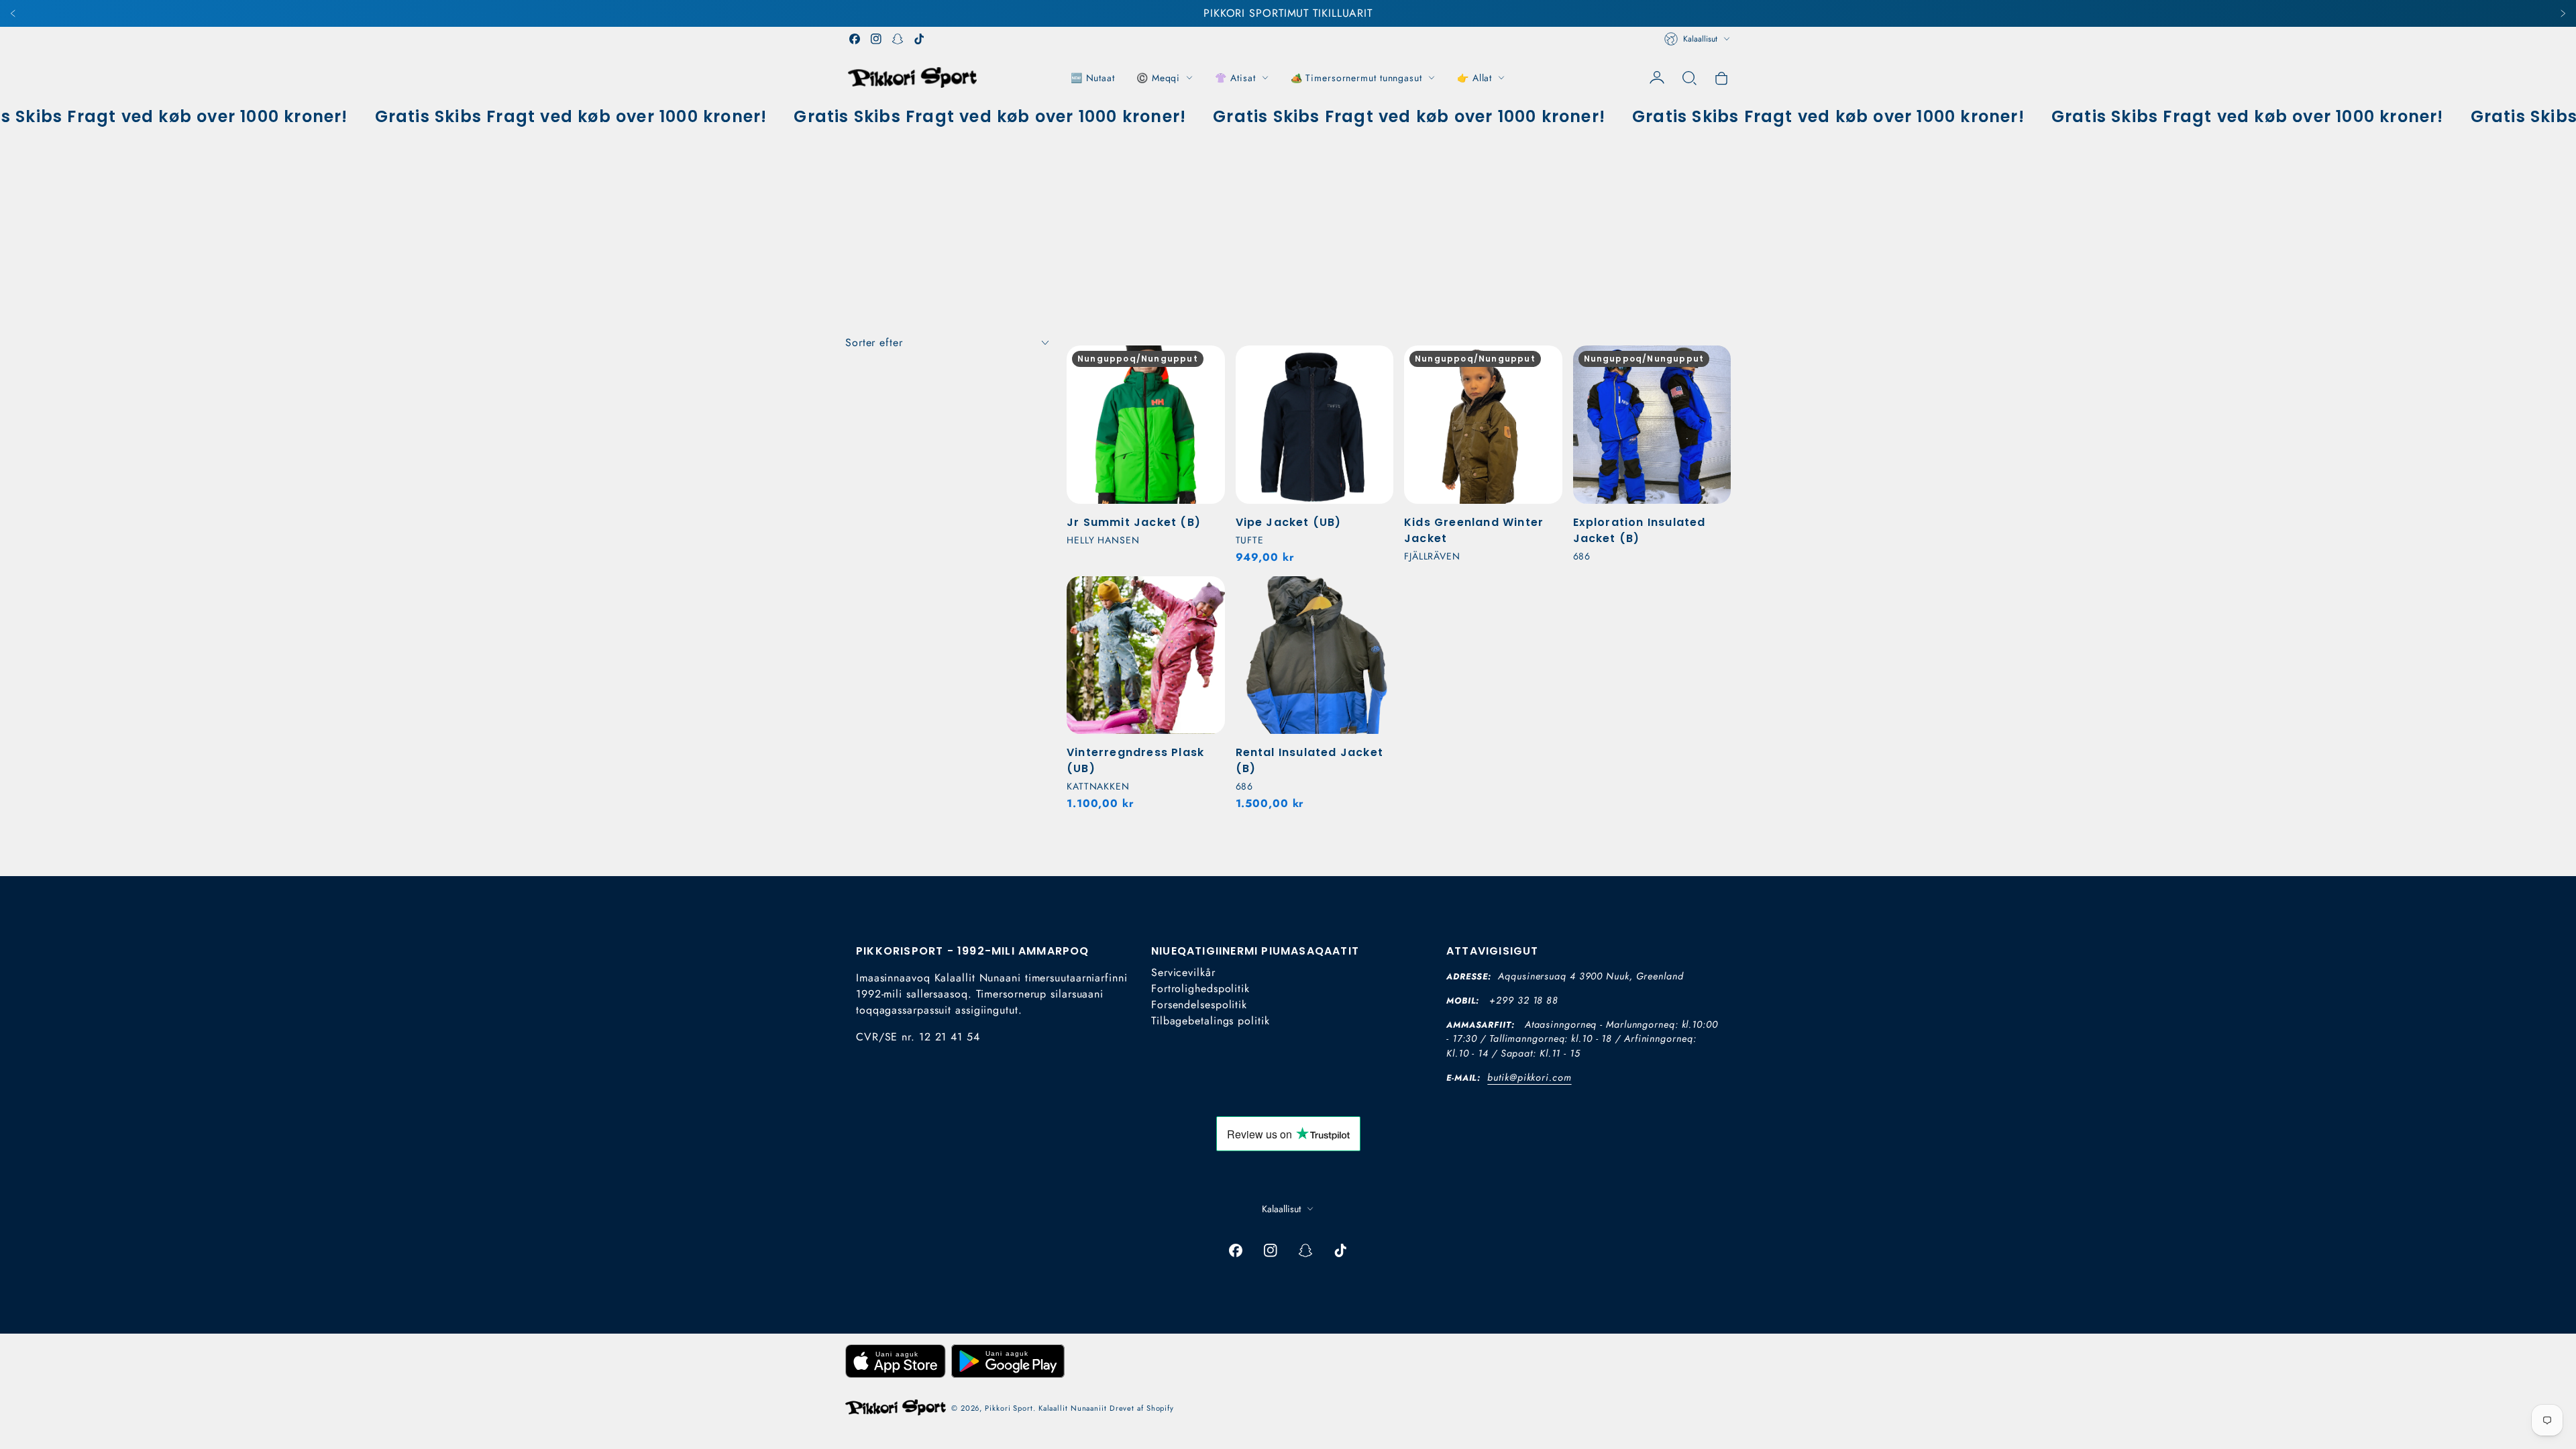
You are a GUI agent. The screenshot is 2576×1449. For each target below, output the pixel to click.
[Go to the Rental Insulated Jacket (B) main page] (1315, 655)
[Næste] (2563, 13)
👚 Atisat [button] (1235, 78)
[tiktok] (919, 39)
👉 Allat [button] (1474, 78)
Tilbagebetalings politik (1211, 1021)
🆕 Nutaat (1093, 78)
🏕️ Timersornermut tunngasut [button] (1356, 78)
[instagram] (876, 39)
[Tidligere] (13, 13)
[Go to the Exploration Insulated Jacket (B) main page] (1652, 425)
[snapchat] (898, 39)
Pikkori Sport (1009, 1408)
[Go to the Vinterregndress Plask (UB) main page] (1146, 655)
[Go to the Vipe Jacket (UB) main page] (1315, 425)
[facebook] (855, 39)
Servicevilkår (1183, 972)
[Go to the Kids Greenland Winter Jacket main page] (1483, 425)
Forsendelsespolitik (1199, 1005)
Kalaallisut (1700, 39)
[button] (1689, 78)
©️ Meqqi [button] (1158, 78)
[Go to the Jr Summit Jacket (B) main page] (1146, 425)
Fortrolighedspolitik (1200, 988)
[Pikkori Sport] (912, 77)
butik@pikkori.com (1529, 1077)
